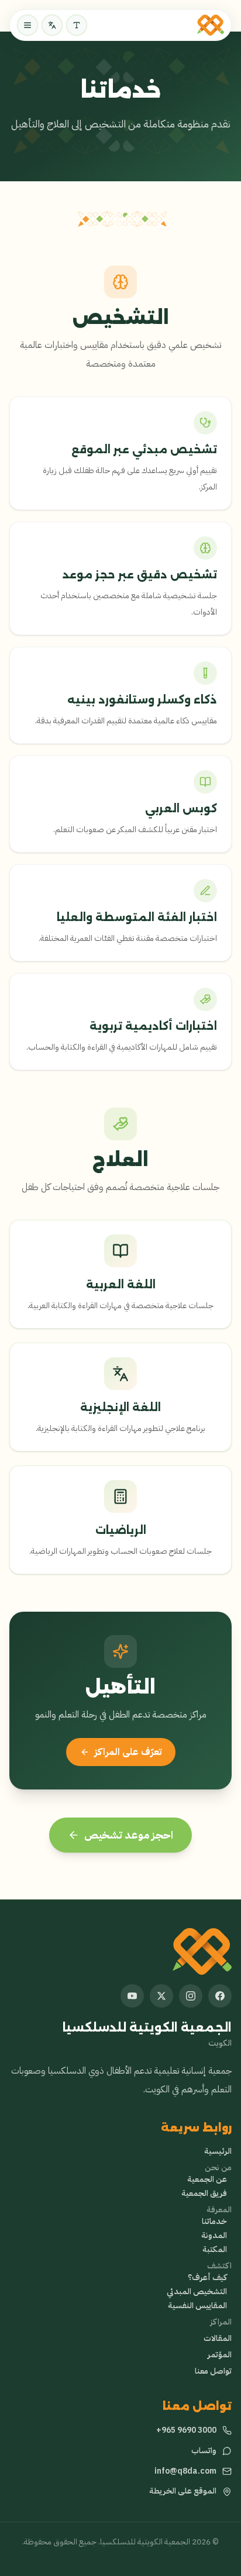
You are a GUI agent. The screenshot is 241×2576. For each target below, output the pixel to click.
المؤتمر (220, 2355)
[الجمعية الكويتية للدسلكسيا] (211, 25)
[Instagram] (191, 1996)
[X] (161, 1996)
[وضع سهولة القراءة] (77, 25)
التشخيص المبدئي (197, 2292)
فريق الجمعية (204, 2194)
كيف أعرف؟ (207, 2278)
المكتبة (215, 2250)
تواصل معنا (213, 2371)
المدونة (214, 2236)
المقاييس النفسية (197, 2306)
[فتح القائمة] (27, 25)
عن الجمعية (207, 2180)
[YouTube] (132, 1996)
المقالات (218, 2339)
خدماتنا (214, 2222)
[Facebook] (220, 1996)
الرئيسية (218, 2151)
